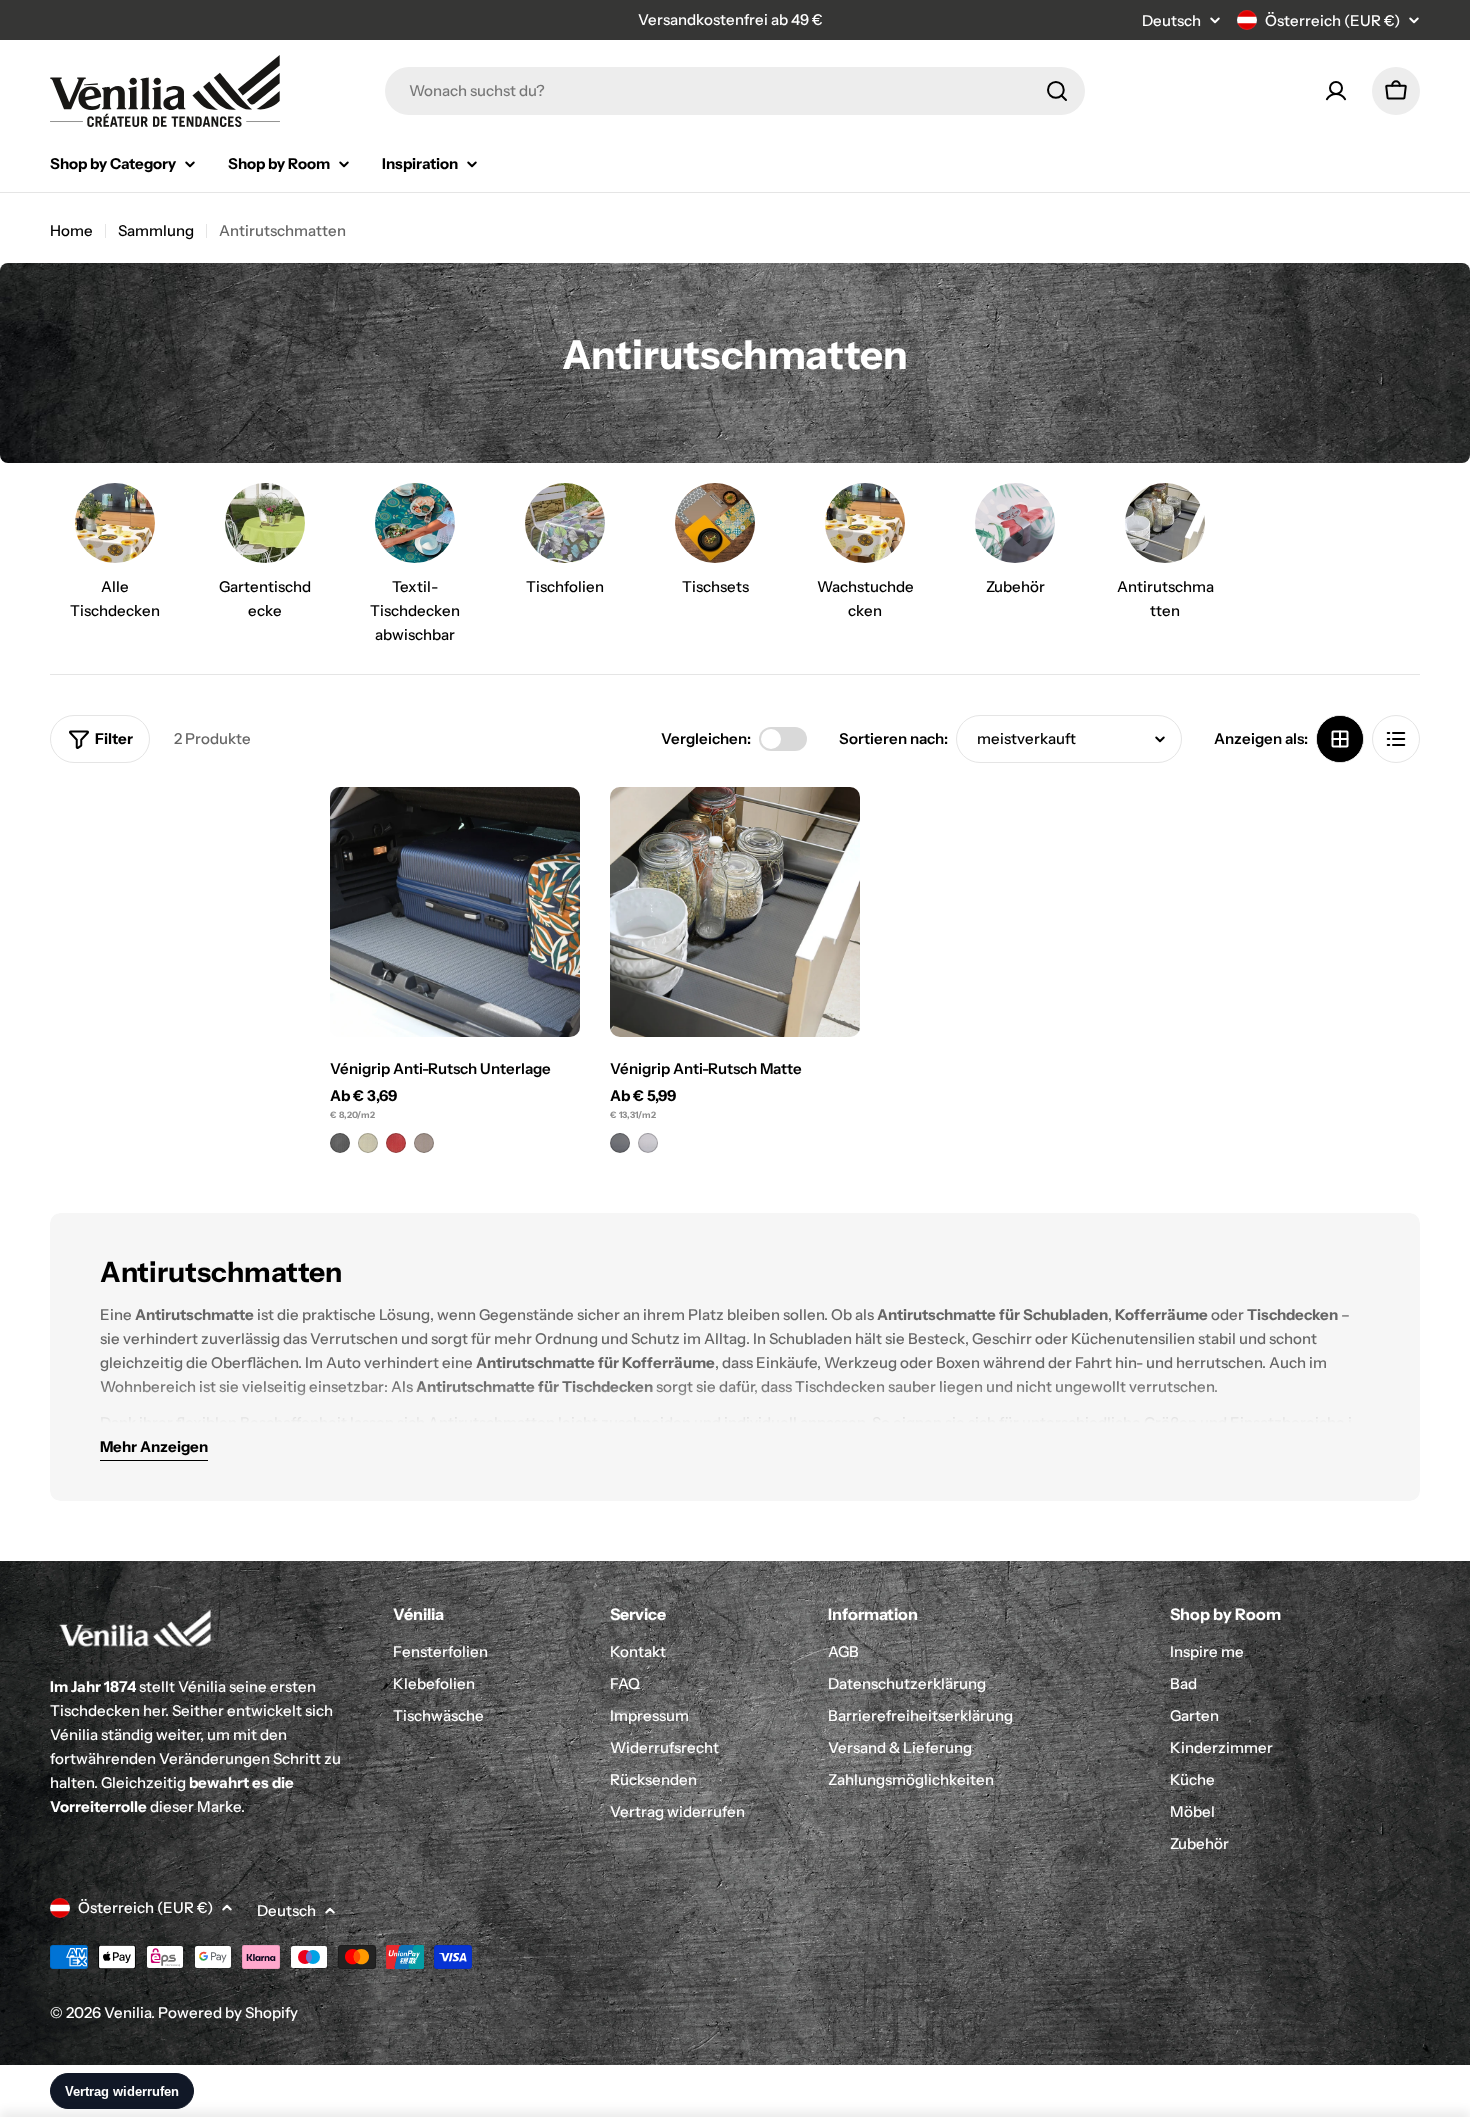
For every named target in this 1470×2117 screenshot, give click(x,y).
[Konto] (1336, 91)
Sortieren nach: (893, 738)
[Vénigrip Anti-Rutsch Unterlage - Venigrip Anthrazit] (340, 1143)
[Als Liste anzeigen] (1396, 739)
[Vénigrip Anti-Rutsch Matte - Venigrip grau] (620, 1143)
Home (71, 230)
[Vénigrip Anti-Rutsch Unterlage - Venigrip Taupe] (424, 1143)
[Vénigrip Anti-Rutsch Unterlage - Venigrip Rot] (396, 1143)
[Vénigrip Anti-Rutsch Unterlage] (455, 912)
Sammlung (156, 230)
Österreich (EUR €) (1332, 20)
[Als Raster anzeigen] (1340, 739)
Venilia (127, 2012)
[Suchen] (1057, 91)
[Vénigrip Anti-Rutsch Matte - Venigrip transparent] (648, 1143)
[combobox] (735, 91)
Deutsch (1171, 20)
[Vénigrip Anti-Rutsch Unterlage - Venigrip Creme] (368, 1143)
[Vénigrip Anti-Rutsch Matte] (735, 912)
